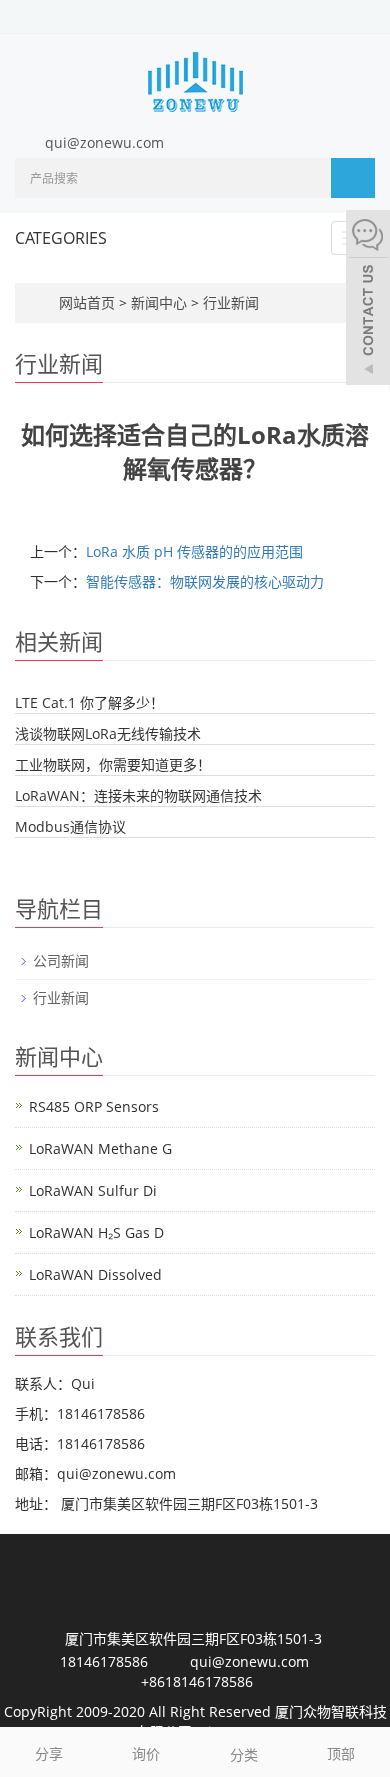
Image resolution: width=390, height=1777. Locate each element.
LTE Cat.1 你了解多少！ (89, 702)
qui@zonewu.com (104, 142)
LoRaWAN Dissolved (95, 1274)
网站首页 (87, 302)
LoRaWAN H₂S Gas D (96, 1232)
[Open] (368, 300)
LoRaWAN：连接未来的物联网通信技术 (138, 795)
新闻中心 (161, 302)
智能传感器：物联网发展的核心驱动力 (205, 581)
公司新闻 (61, 960)
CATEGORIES (61, 238)
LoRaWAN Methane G (100, 1148)
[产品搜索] (353, 178)
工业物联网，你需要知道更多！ (113, 764)
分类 (244, 1754)
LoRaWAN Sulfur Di (93, 1190)
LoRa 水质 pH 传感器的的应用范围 (194, 551)
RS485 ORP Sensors (94, 1106)
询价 (146, 1753)
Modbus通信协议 (70, 826)
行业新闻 (229, 302)
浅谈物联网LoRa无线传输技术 (108, 733)
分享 (49, 1753)
